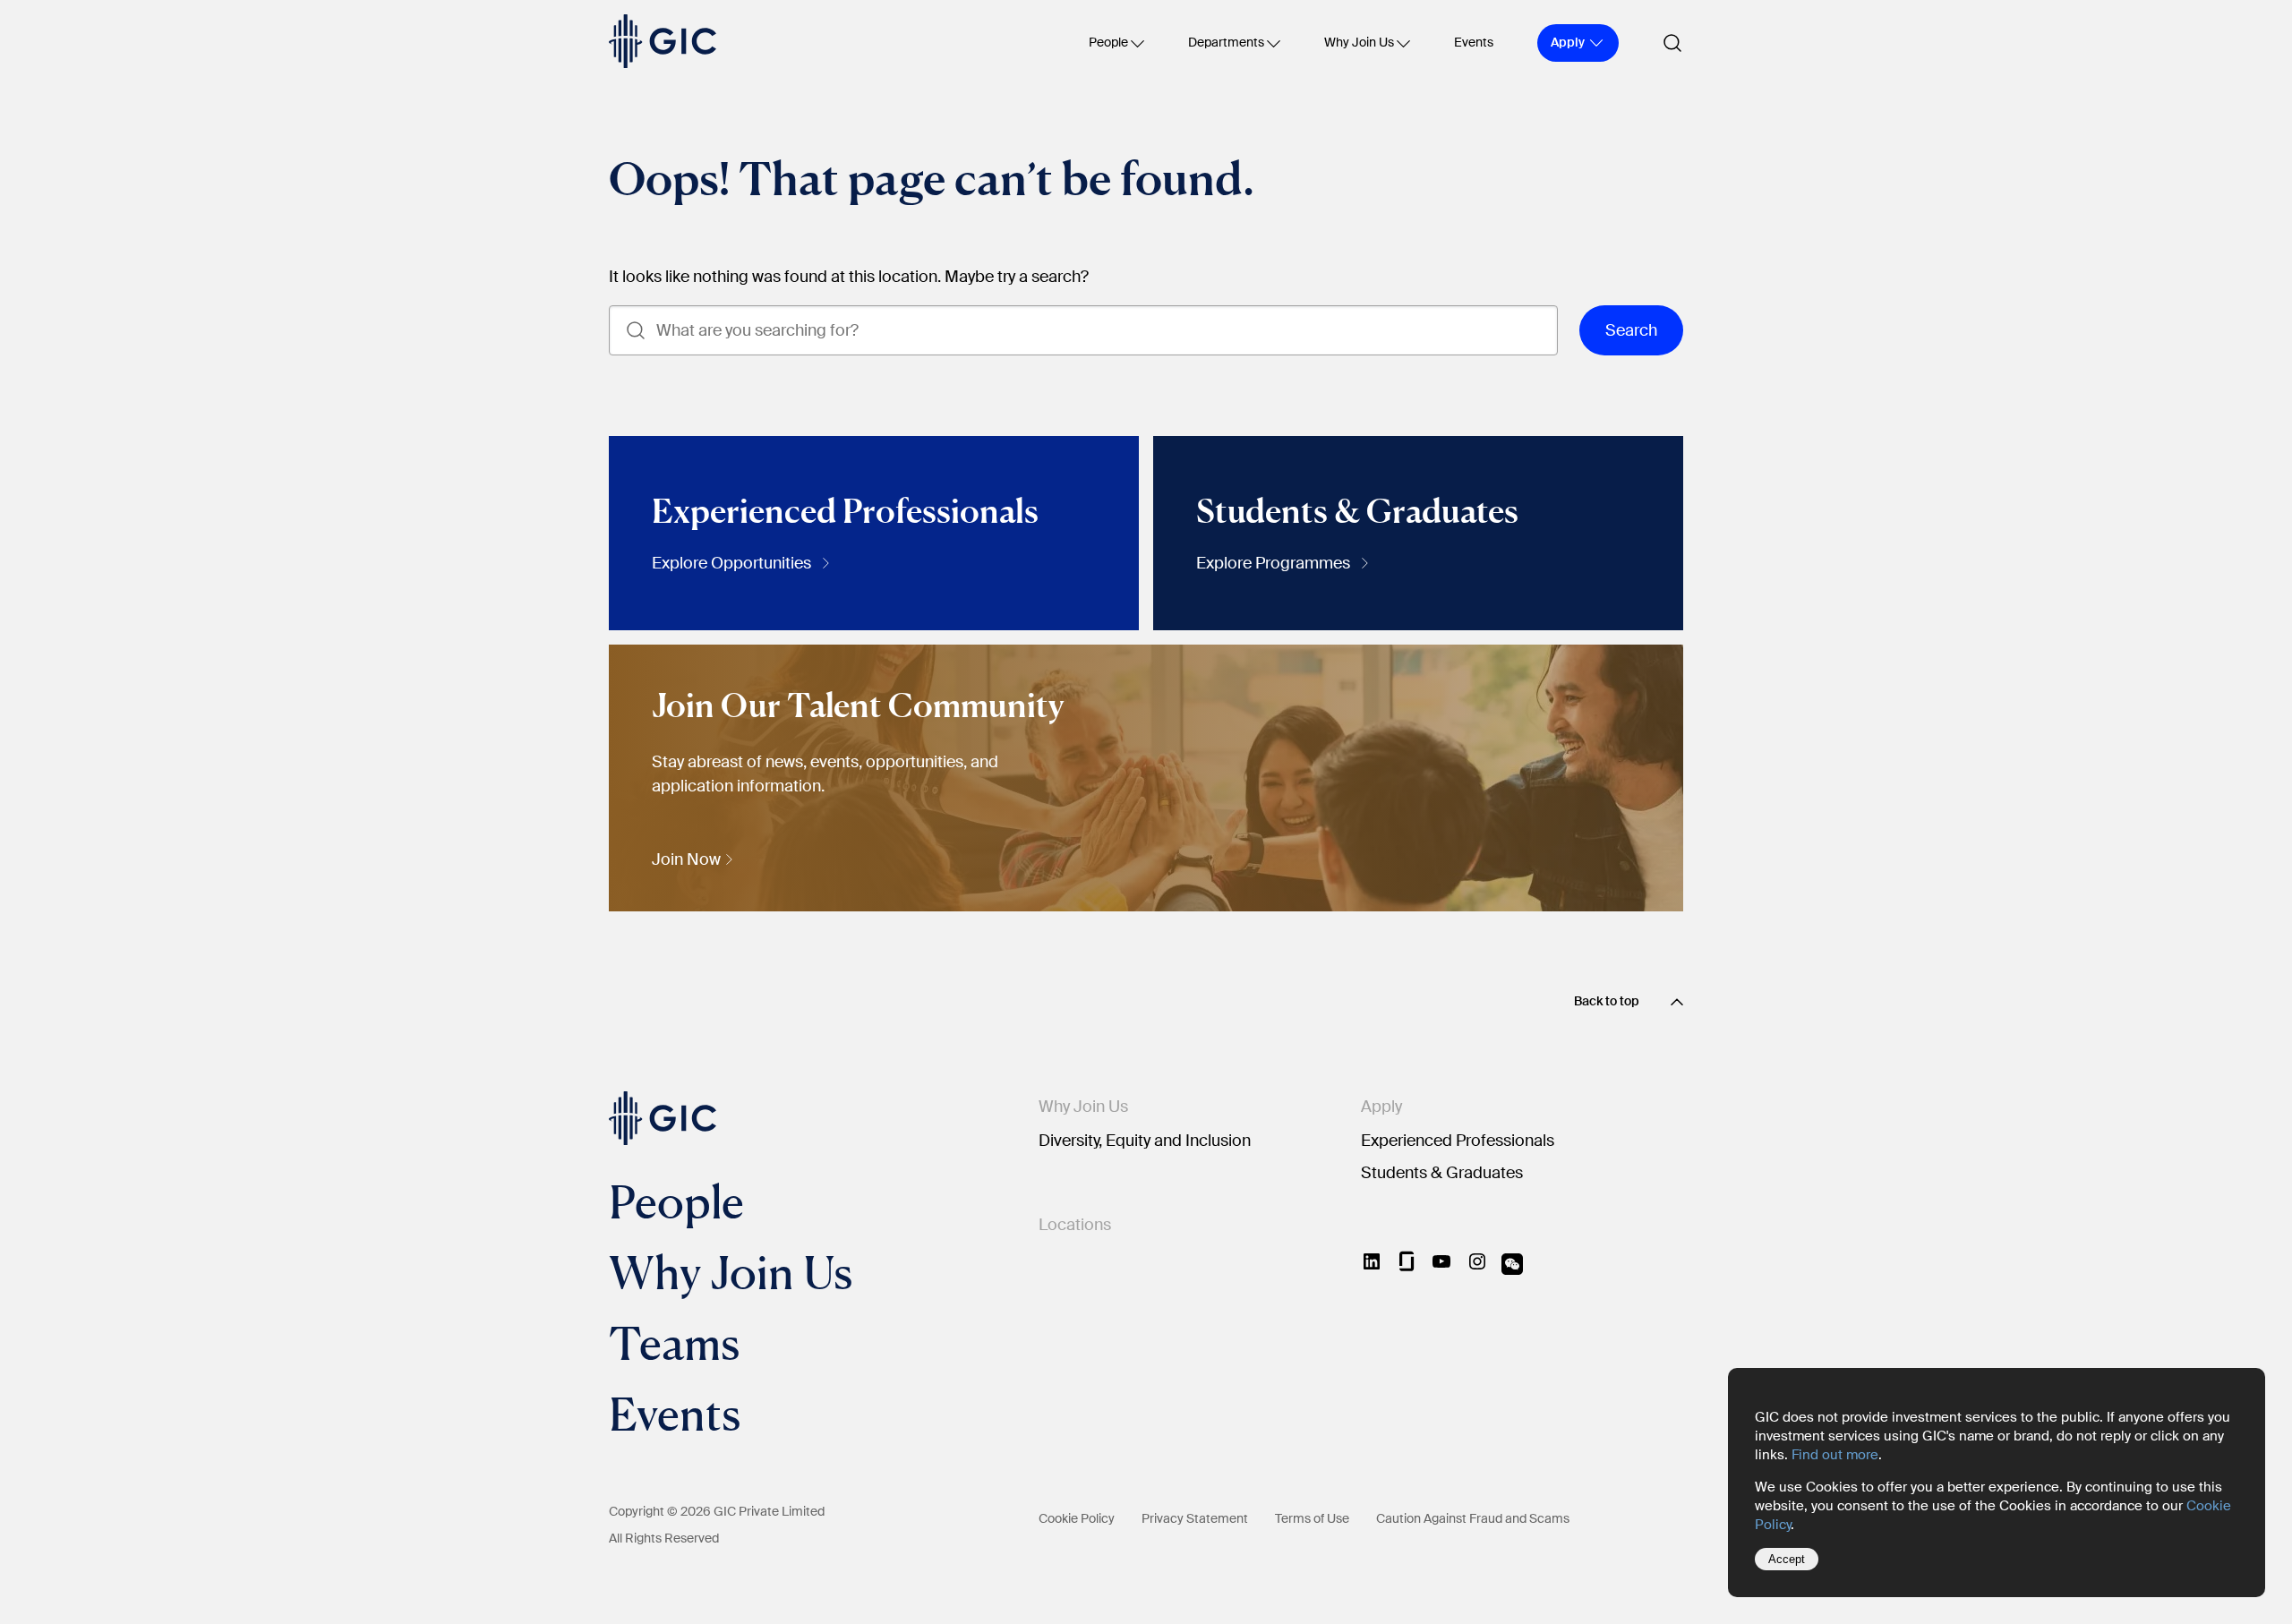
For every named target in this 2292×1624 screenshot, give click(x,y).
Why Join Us (1359, 42)
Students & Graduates (1442, 1173)
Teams (674, 1342)
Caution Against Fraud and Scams (1473, 1518)
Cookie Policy (1077, 1518)
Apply (1381, 1107)
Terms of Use (1312, 1518)
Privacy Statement (1195, 1518)
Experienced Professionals (1458, 1141)
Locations (1075, 1225)
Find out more (1835, 1455)
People (1108, 42)
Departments (1226, 42)
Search (1631, 330)
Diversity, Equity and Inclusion (1145, 1141)
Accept (1787, 1559)
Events (1474, 42)
